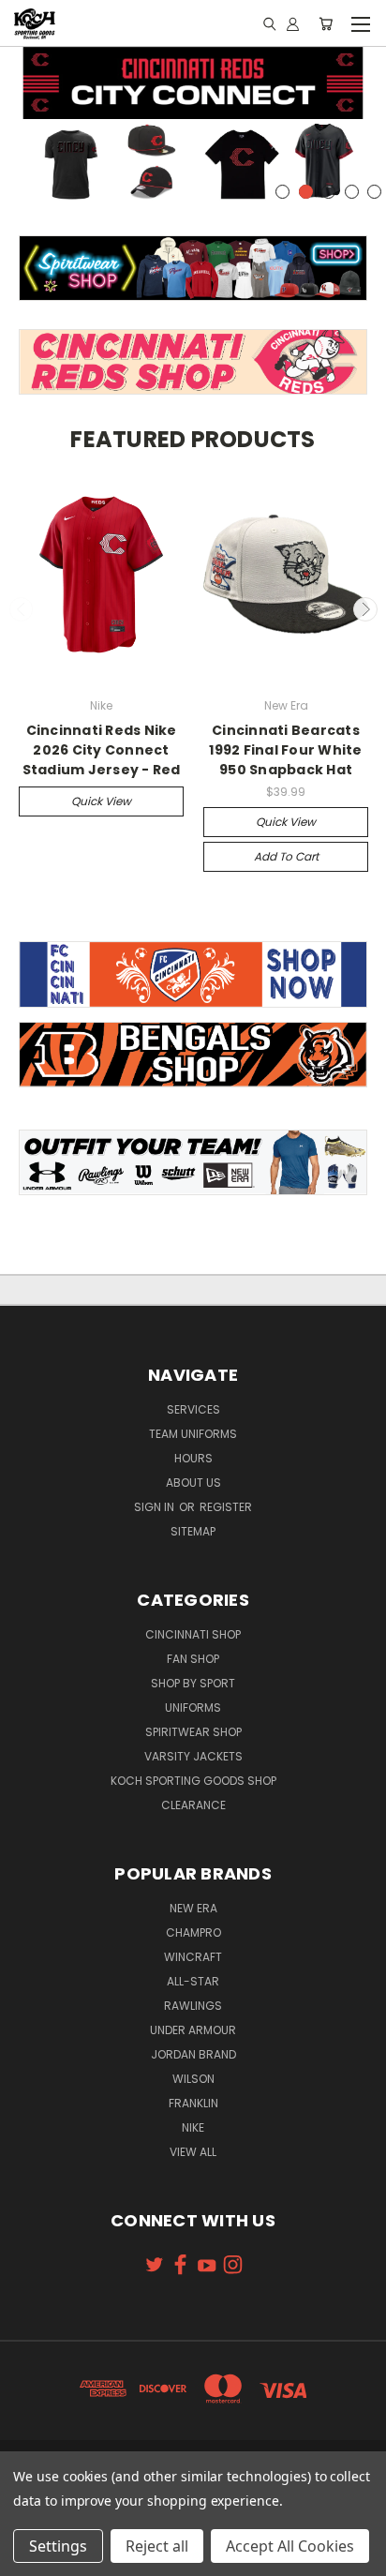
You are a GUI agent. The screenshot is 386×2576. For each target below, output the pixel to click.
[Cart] (326, 23)
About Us (193, 1483)
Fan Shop (193, 1659)
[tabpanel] (193, 126)
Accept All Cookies (290, 2546)
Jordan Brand (193, 2054)
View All (193, 2152)
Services (193, 1409)
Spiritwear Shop (193, 1732)
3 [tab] (328, 192)
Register (226, 1507)
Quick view (101, 801)
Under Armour (193, 2030)
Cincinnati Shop (193, 1634)
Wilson (193, 2079)
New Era (193, 1908)
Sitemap (193, 1531)
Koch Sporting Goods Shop (193, 1781)
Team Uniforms (193, 1434)
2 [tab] (306, 192)
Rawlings (193, 2006)
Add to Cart (286, 856)
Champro (193, 1932)
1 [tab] (282, 192)
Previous (22, 609)
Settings (58, 2546)
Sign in (156, 1507)
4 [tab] (352, 192)
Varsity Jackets (193, 1756)
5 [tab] (374, 192)
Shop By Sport (193, 1683)
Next (365, 609)
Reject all (157, 2546)
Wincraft (193, 1957)
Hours (193, 1458)
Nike (193, 2127)
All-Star (193, 1981)
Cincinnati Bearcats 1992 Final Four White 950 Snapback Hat (285, 750)
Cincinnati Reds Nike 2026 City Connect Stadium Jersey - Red (102, 750)
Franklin (193, 2103)
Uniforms (193, 1707)
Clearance (193, 1805)
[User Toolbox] (293, 23)
